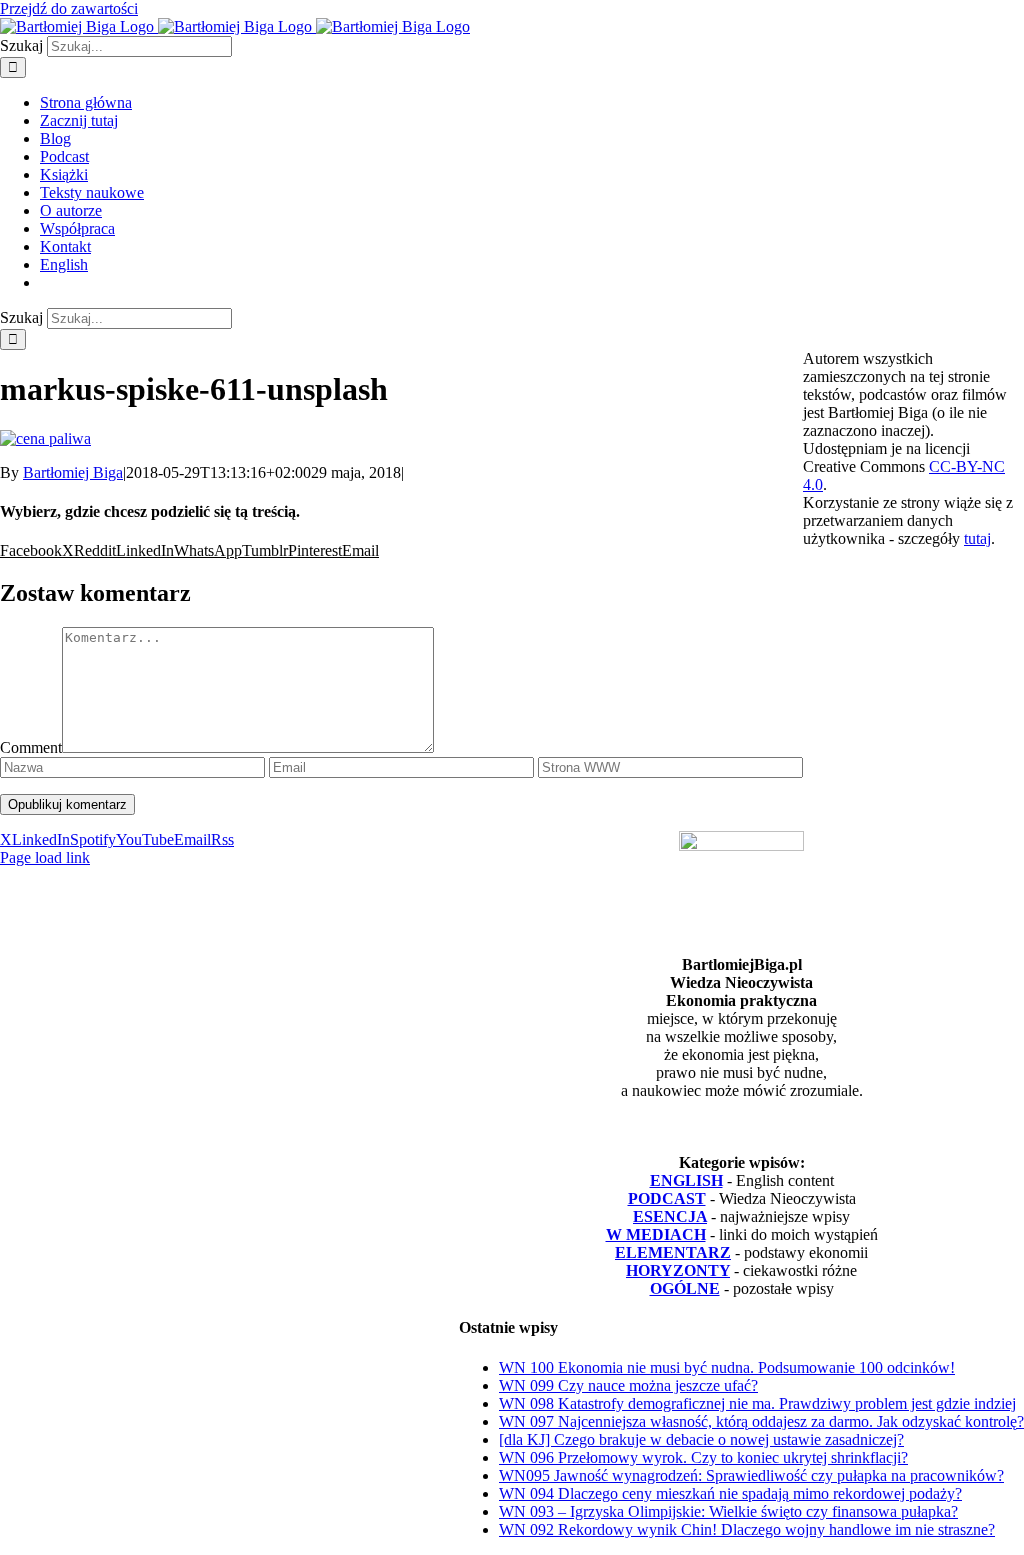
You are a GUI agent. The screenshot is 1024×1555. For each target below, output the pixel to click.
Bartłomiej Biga (73, 472)
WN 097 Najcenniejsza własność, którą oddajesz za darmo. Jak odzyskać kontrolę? (761, 1421)
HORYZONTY (678, 1270)
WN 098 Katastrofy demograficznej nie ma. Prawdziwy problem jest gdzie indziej (757, 1403)
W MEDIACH (656, 1234)
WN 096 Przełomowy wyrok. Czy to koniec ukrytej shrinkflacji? (703, 1457)
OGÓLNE (685, 1288)
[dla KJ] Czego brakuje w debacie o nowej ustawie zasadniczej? (701, 1439)
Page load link (45, 857)
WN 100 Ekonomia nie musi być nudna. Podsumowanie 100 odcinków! (727, 1367)
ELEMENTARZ (673, 1252)
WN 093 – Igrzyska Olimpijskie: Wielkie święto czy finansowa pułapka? (728, 1511)
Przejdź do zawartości (69, 8)
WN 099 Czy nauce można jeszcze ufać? (628, 1385)
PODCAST (667, 1198)
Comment (31, 747)
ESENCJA (670, 1216)
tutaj (977, 538)
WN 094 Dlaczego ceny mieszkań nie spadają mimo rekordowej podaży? (730, 1493)
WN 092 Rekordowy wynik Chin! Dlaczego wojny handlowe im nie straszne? (747, 1529)
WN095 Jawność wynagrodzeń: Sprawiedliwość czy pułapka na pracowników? (751, 1475)
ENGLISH (686, 1180)
